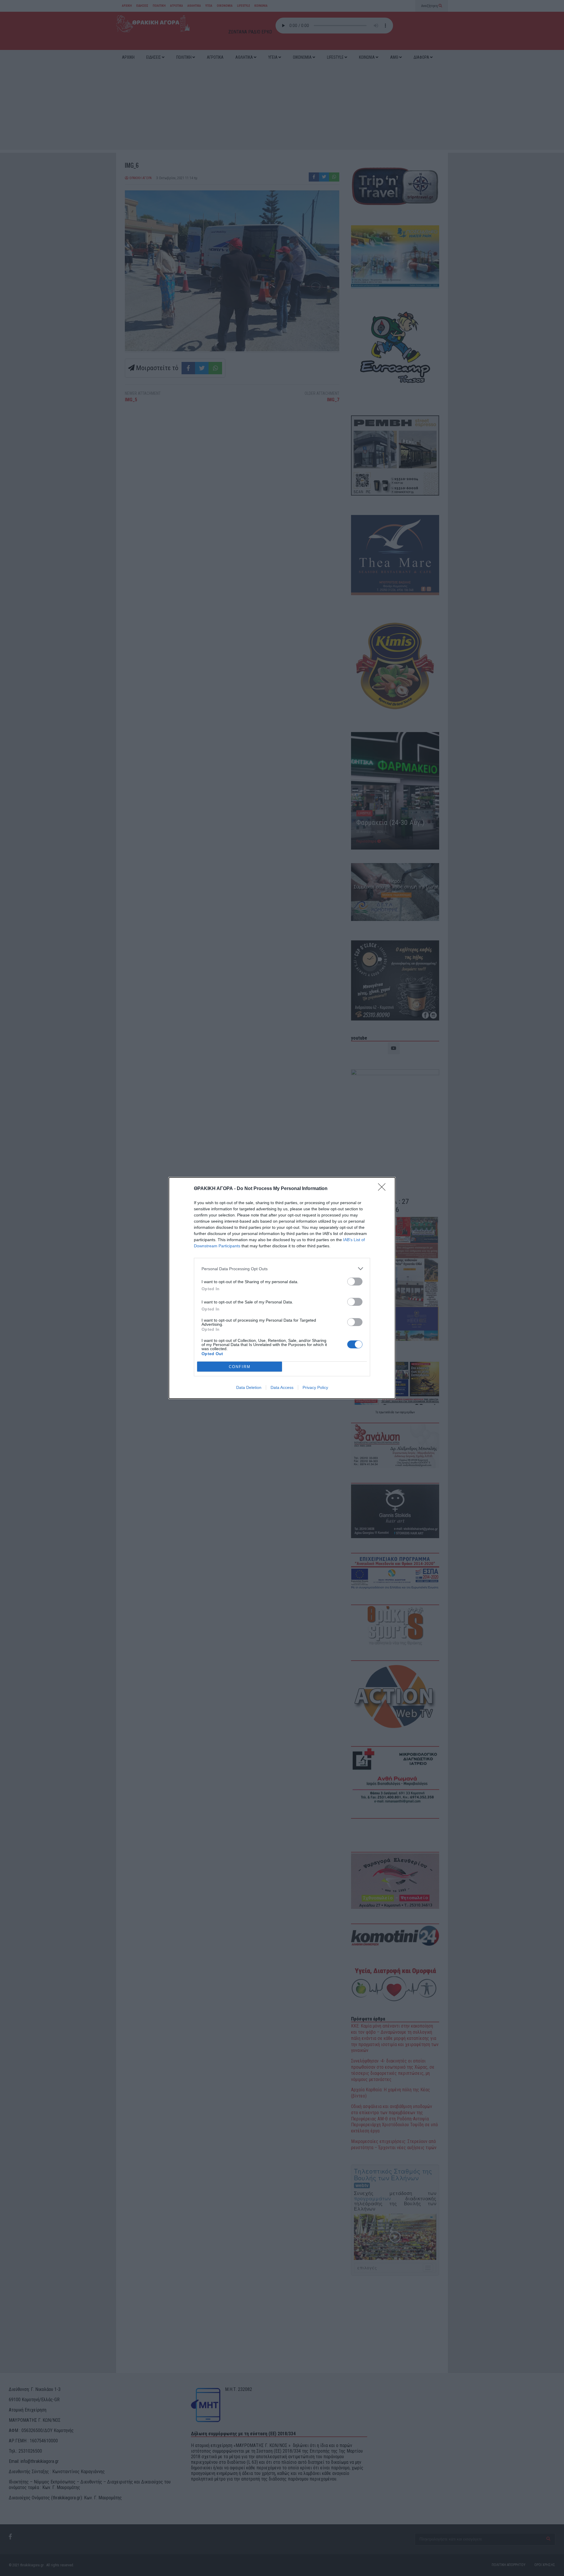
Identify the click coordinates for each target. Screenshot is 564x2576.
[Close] (384, 1189)
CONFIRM (240, 1367)
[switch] (355, 1282)
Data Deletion (249, 1387)
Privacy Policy (315, 1387)
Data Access (282, 1387)
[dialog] (282, 1288)
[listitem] (282, 1269)
